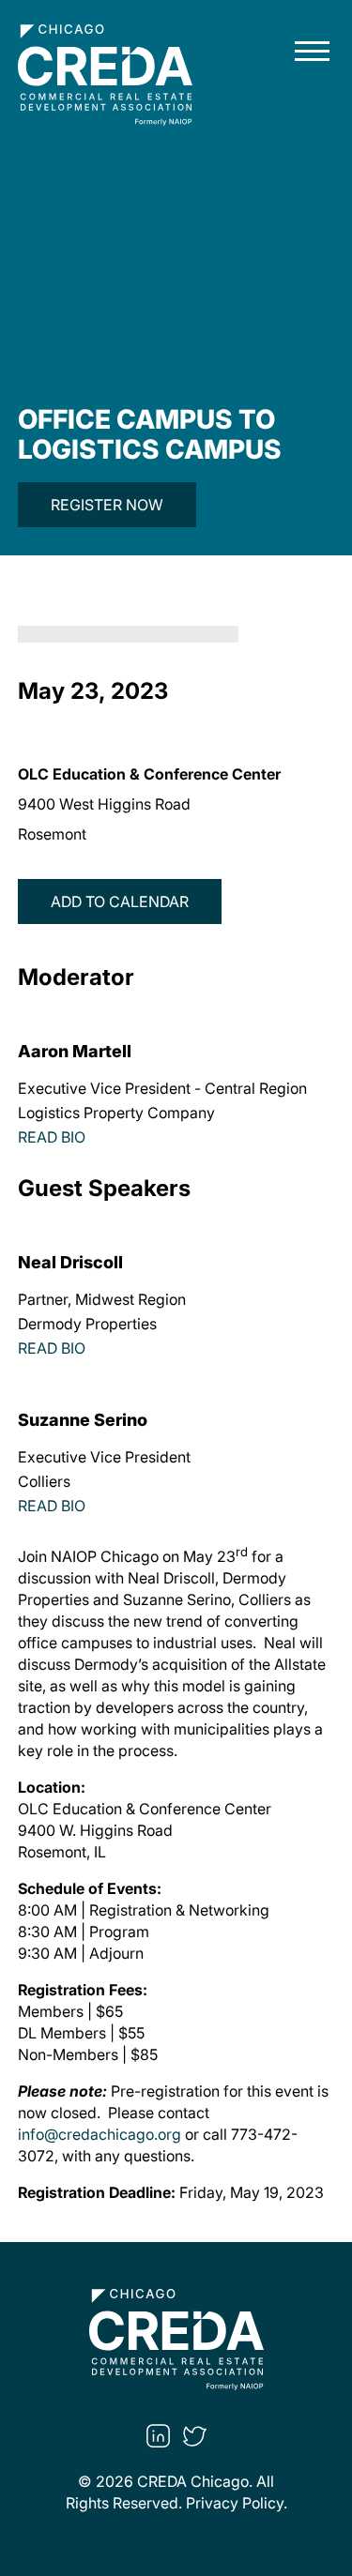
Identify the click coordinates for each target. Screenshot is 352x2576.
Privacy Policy (235, 2503)
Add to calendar (120, 902)
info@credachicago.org (99, 2134)
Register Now (107, 505)
